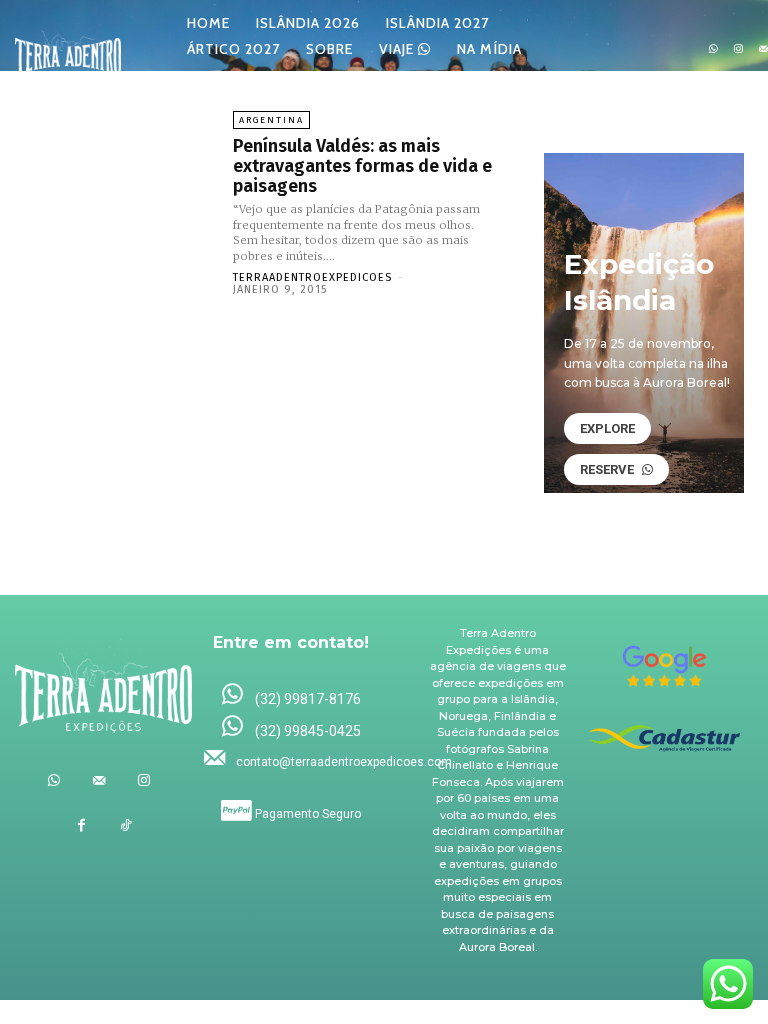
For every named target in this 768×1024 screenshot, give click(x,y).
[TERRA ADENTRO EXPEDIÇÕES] (68, 49)
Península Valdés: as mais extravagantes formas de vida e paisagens (362, 166)
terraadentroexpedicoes (312, 277)
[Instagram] (738, 49)
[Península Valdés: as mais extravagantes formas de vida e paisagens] (118, 186)
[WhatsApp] (713, 49)
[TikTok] (126, 825)
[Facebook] (81, 825)
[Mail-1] (98, 780)
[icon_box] (291, 695)
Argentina (271, 120)
